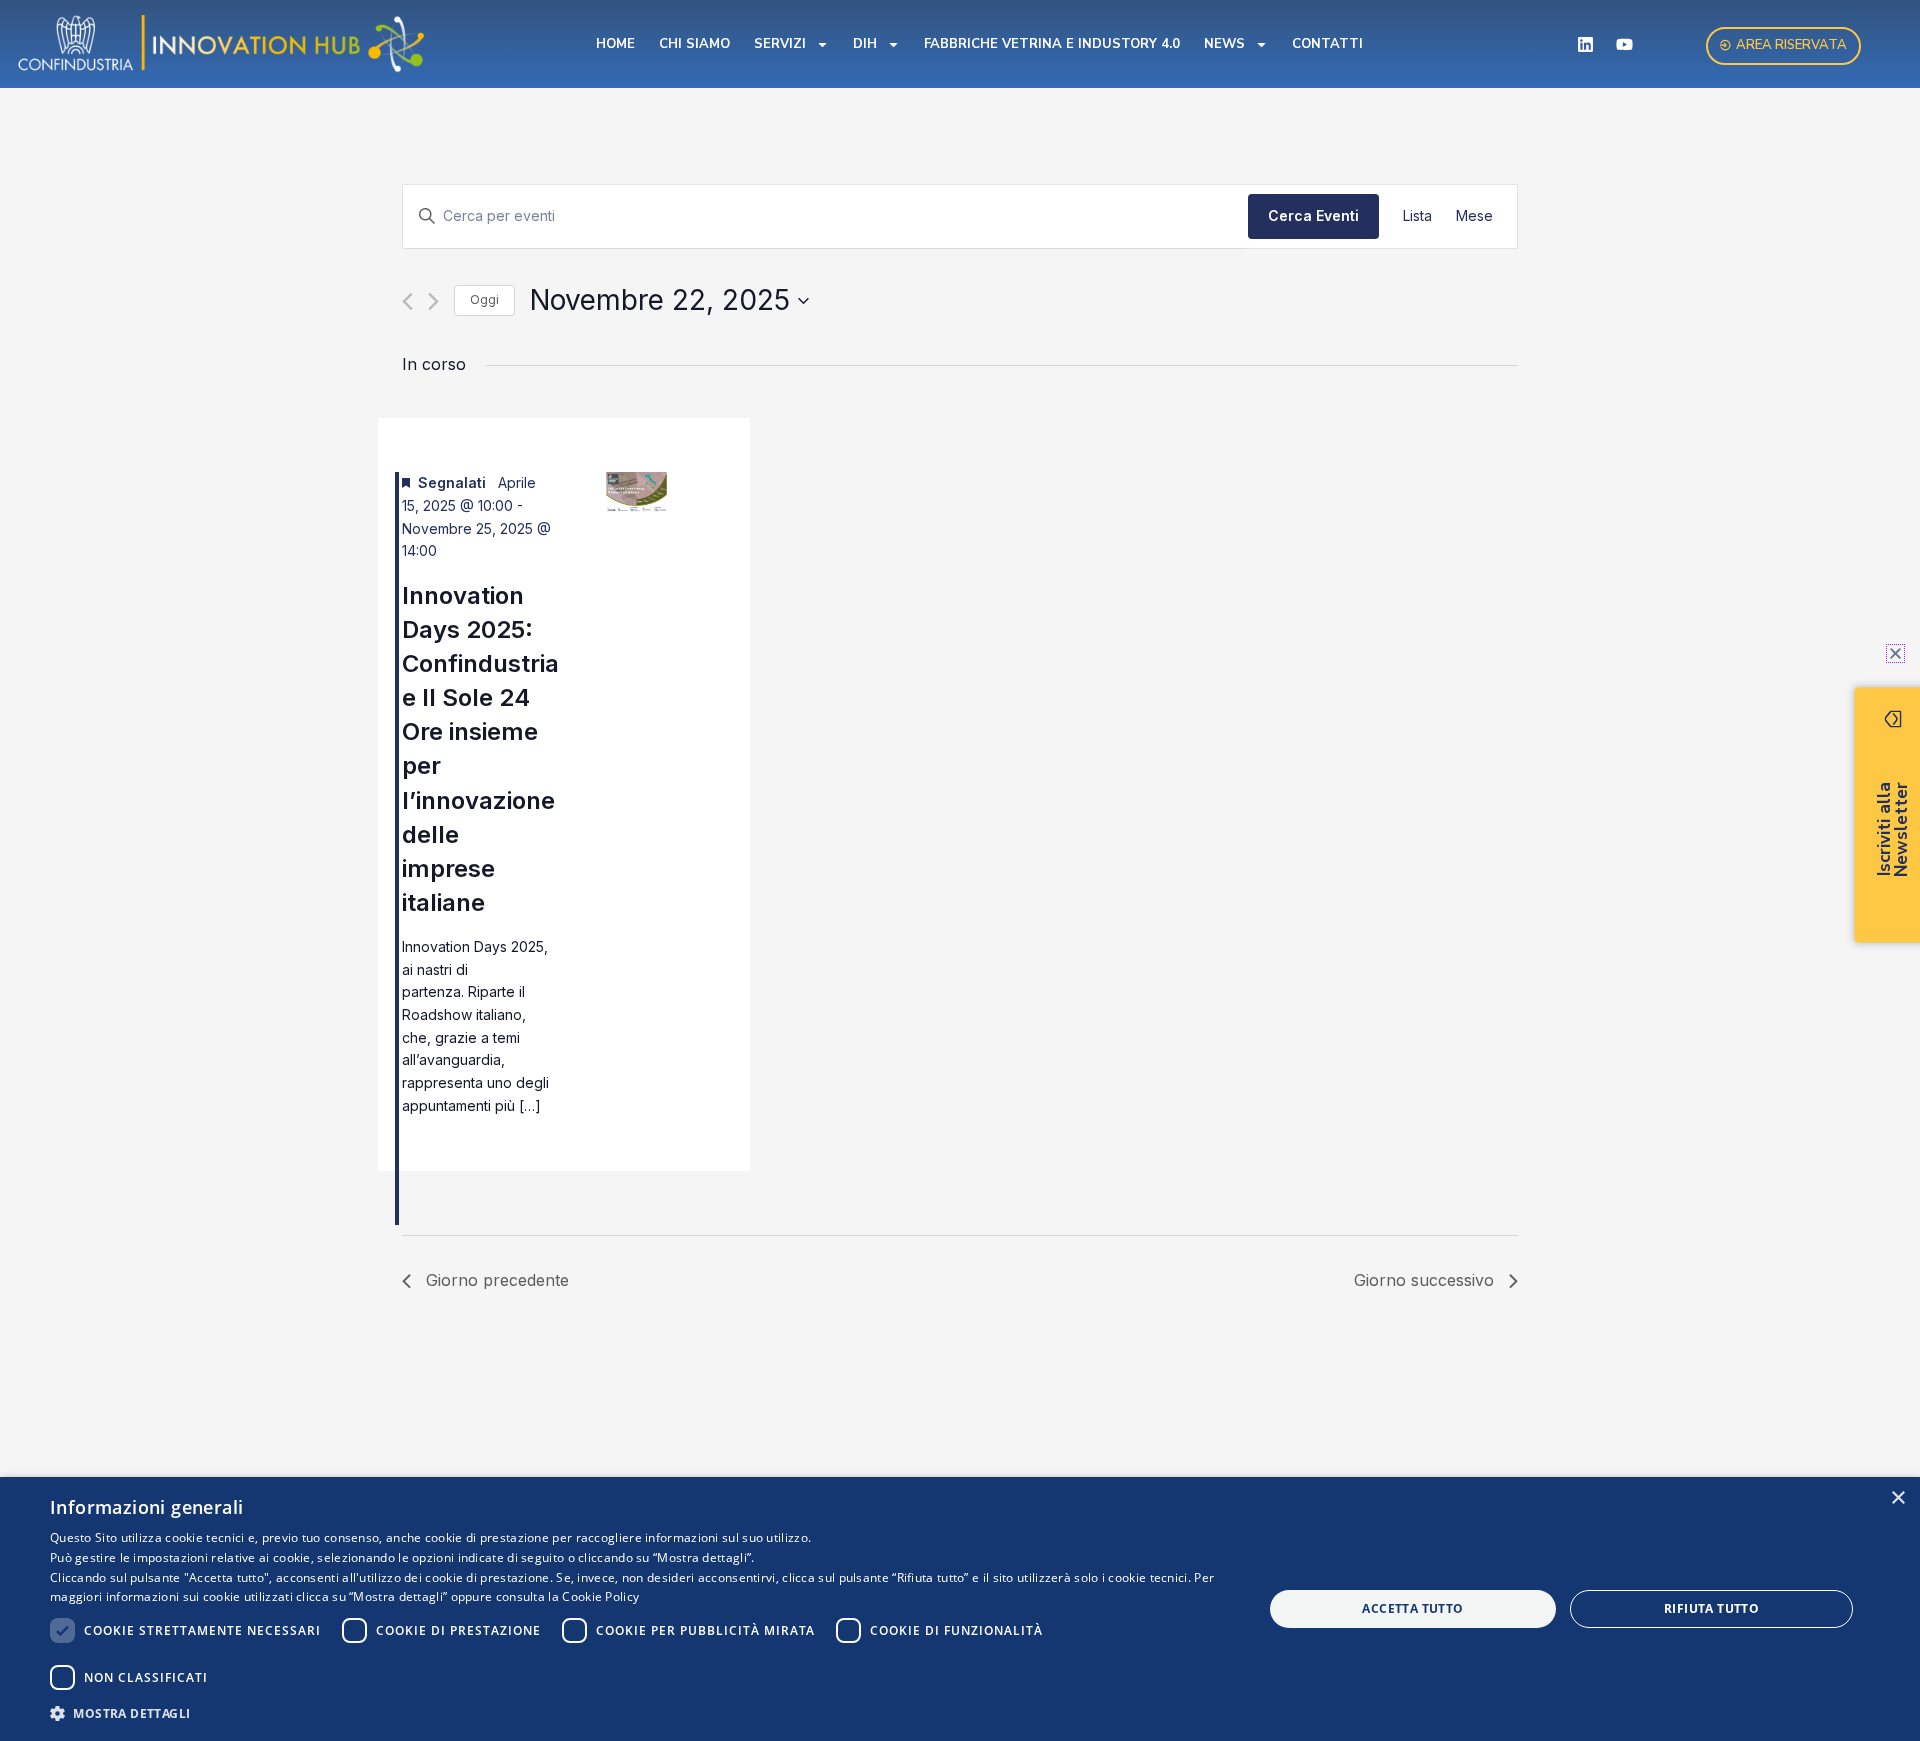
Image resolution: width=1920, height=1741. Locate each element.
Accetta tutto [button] (1412, 1608)
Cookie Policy (600, 1596)
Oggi (484, 299)
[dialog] (960, 1609)
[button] (638, 1713)
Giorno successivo (1424, 1280)
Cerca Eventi (1313, 215)
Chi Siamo (694, 44)
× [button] (1897, 1498)
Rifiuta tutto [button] (1711, 1608)
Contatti (1327, 44)
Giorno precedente (497, 1280)
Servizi (780, 44)
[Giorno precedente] (407, 301)
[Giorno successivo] (433, 301)
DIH (865, 44)
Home (615, 44)
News (1224, 44)
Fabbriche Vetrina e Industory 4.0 (1052, 44)
